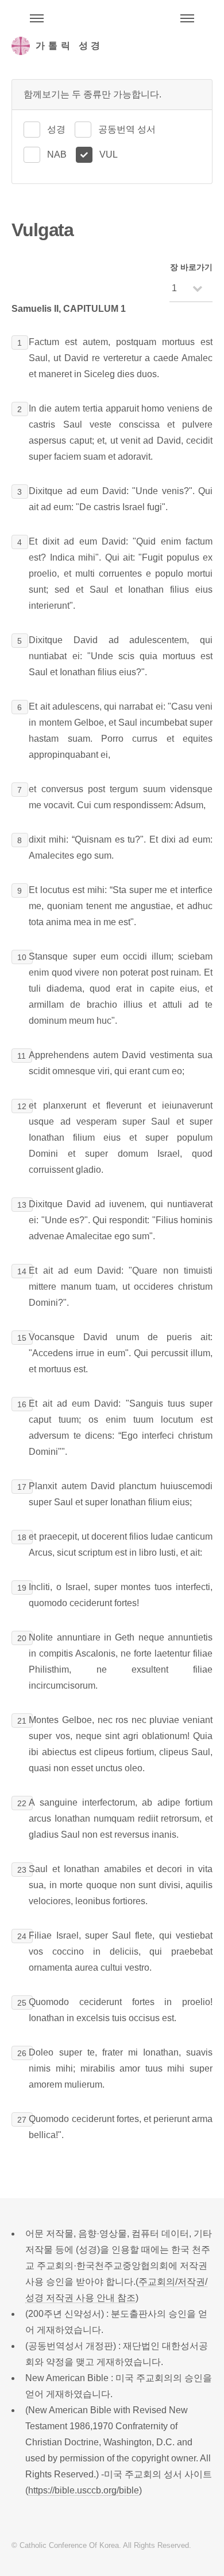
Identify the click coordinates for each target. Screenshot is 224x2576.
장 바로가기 (191, 267)
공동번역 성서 (127, 129)
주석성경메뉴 (37, 18)
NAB (57, 154)
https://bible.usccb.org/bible (84, 2490)
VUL (109, 154)
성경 (56, 129)
